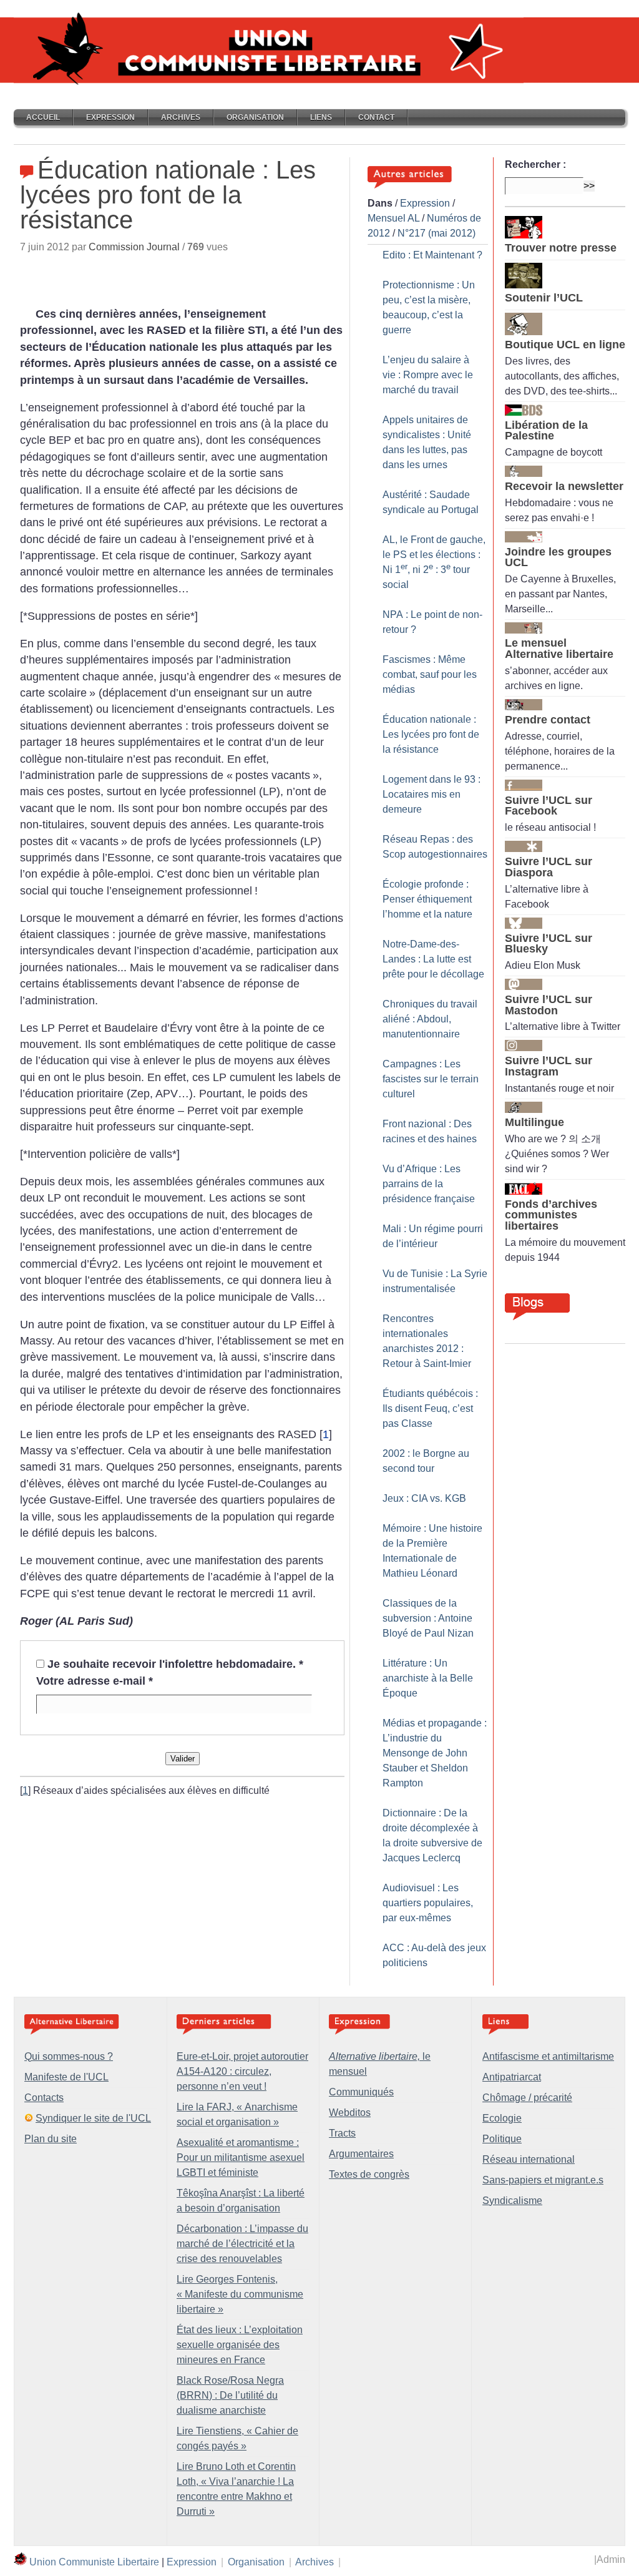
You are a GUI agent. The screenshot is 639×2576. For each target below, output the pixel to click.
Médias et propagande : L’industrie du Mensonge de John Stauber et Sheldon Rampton (435, 1753)
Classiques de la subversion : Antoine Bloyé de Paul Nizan (428, 1618)
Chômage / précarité (527, 2098)
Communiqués (361, 2092)
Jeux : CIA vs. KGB (424, 1498)
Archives (181, 117)
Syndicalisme (512, 2201)
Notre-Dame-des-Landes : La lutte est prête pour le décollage (433, 959)
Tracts (342, 2133)
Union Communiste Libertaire (94, 2562)
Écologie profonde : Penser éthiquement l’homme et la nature (427, 899)
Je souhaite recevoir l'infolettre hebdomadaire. (175, 1664)
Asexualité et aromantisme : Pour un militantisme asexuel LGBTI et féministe (241, 2157)
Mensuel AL (393, 218)
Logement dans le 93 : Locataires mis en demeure (432, 794)
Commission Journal (134, 247)
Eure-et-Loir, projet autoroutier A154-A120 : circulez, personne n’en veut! (242, 2071)
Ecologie (502, 2118)
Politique (502, 2139)
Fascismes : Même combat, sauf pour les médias (430, 674)
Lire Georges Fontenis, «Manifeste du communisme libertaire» (240, 2294)
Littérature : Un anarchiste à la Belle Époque (428, 1678)
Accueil (43, 117)
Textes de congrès (369, 2174)
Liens (321, 117)
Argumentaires (361, 2154)
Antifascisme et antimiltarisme (548, 2056)
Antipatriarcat (512, 2077)
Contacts (44, 2098)
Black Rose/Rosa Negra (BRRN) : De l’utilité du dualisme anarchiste (230, 2395)
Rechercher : (535, 164)
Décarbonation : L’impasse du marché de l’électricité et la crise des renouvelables (242, 2244)
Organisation (255, 117)
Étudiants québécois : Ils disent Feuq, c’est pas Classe (430, 1408)
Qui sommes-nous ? (69, 2056)
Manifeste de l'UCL (66, 2077)
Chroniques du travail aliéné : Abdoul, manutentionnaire (430, 1019)
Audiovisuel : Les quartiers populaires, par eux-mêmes (428, 1903)
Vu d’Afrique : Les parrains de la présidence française (429, 1184)
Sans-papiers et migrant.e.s (543, 2180)
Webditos (350, 2113)
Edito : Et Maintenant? (432, 255)
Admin (611, 2559)
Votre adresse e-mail (95, 1681)
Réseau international (529, 2159)
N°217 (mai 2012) (437, 233)
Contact (376, 117)
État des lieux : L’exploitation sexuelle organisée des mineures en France (240, 2345)
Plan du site (51, 2139)
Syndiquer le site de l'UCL (93, 2118)
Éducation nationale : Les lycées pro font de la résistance (431, 734)
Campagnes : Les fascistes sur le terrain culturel (431, 1079)
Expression (110, 117)
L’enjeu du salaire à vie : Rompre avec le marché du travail (428, 375)
